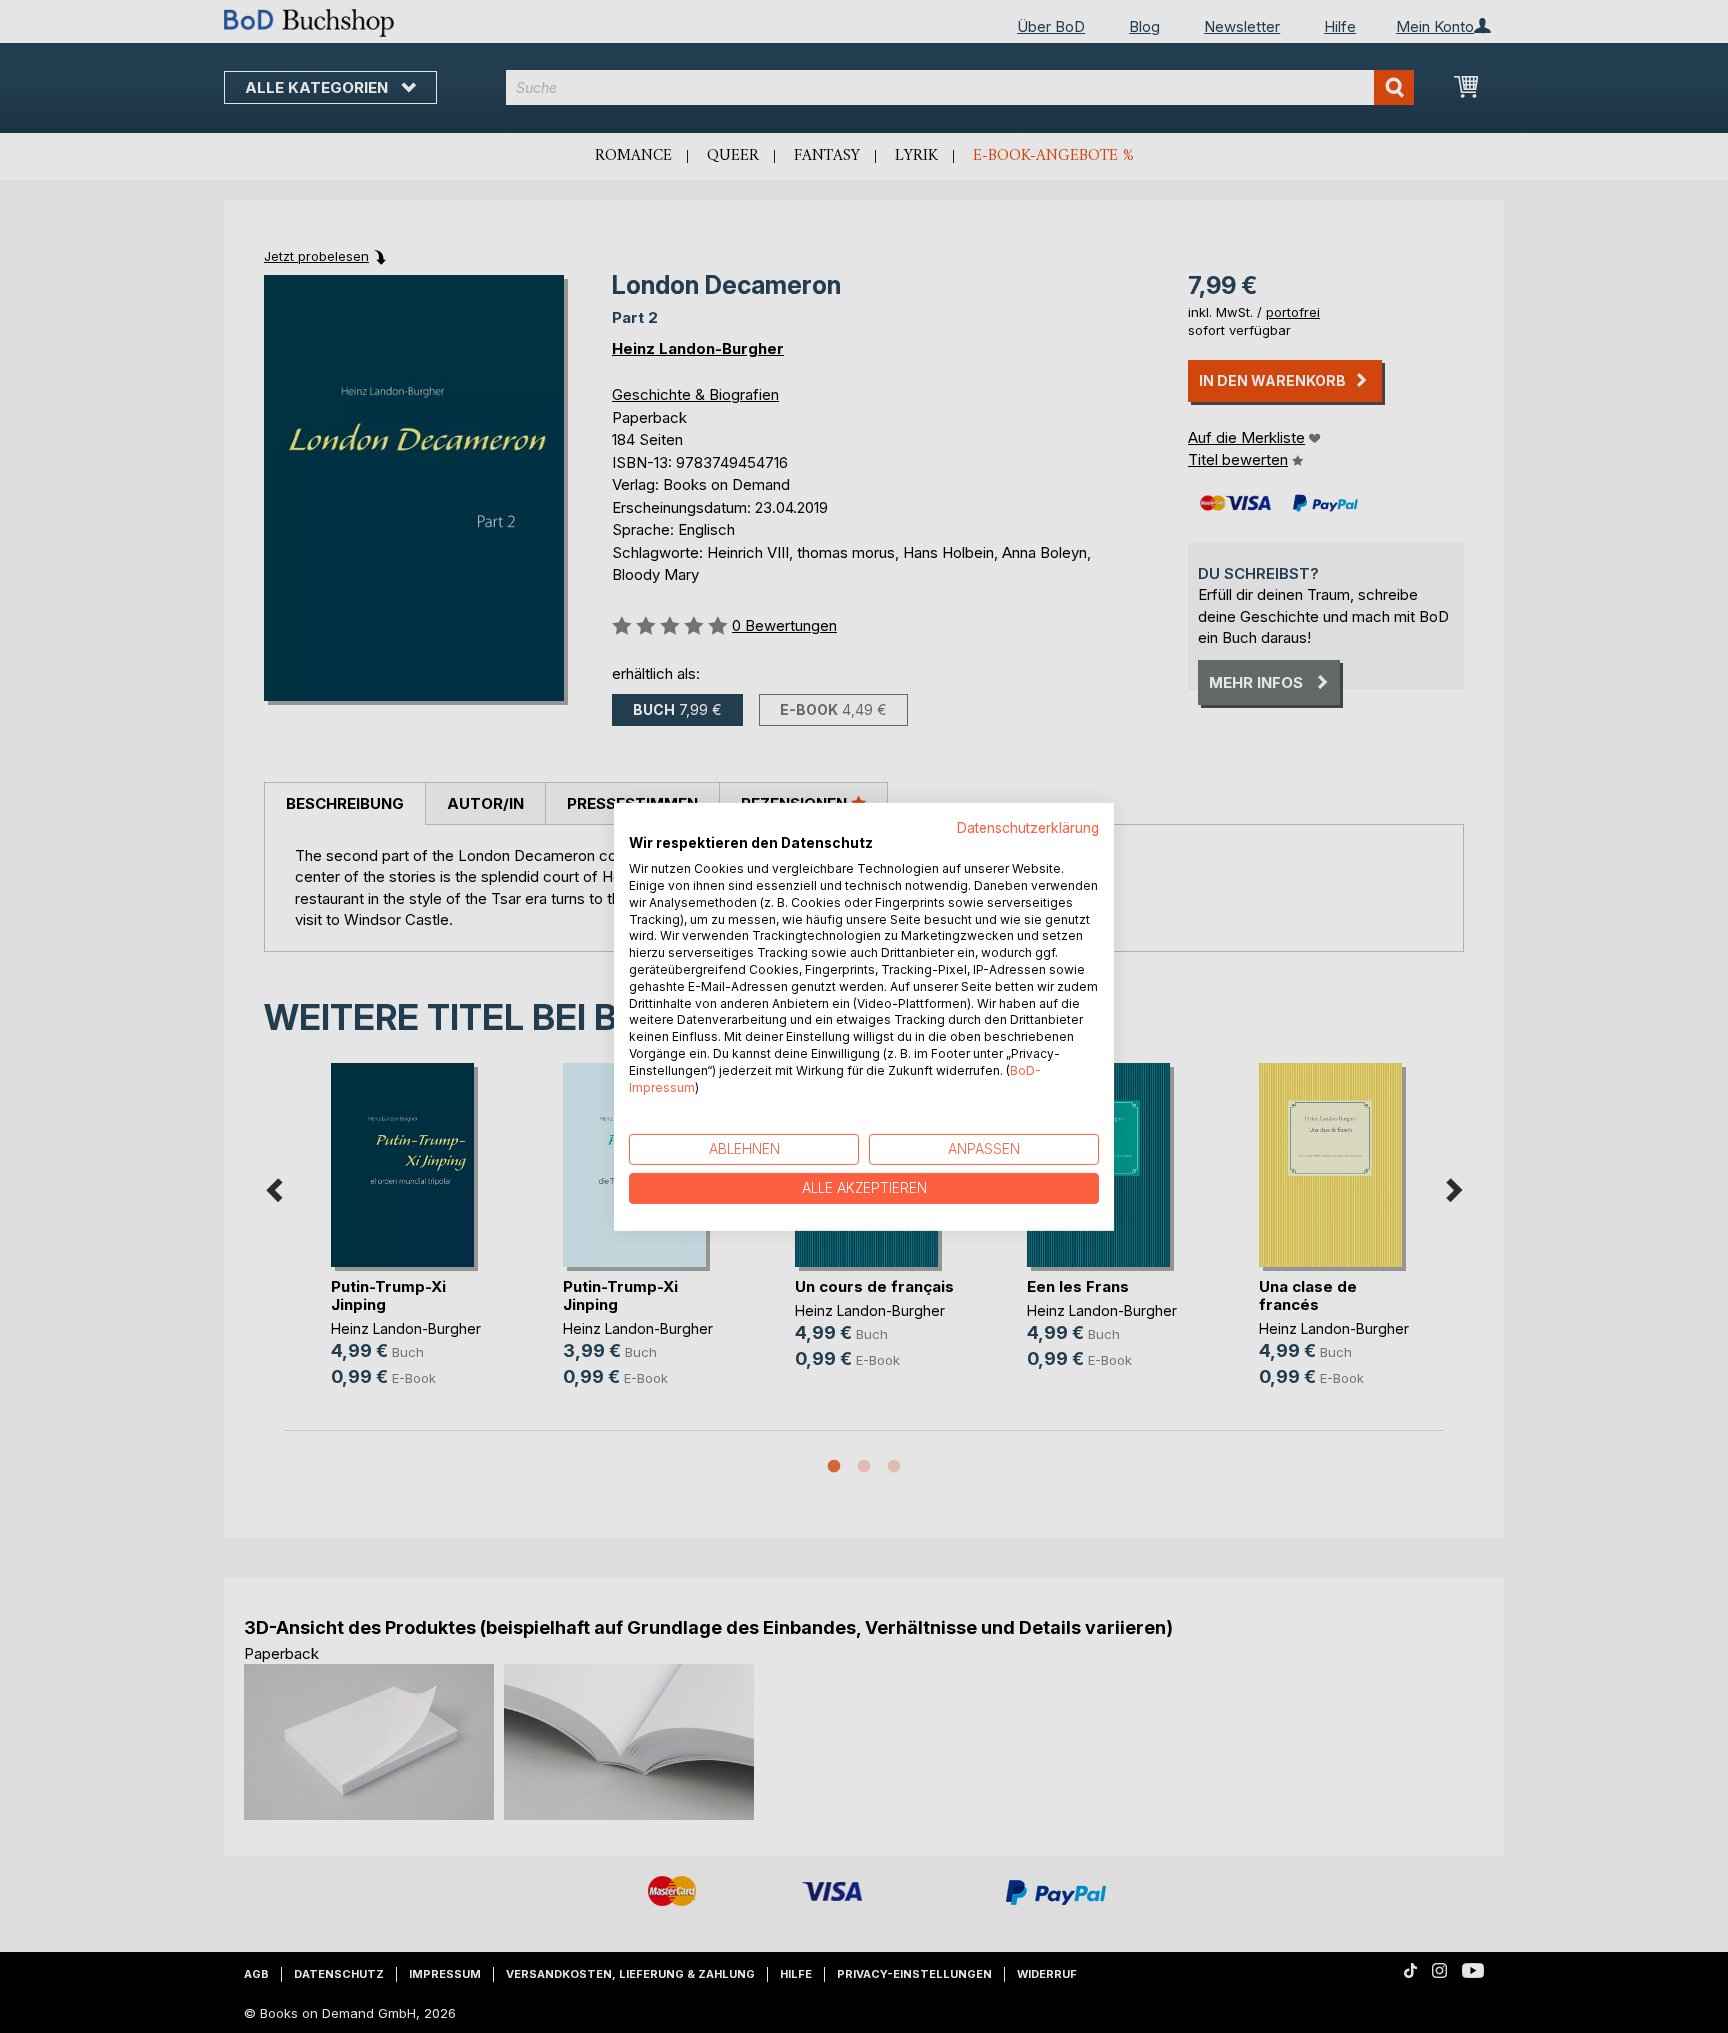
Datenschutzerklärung (1028, 827)
